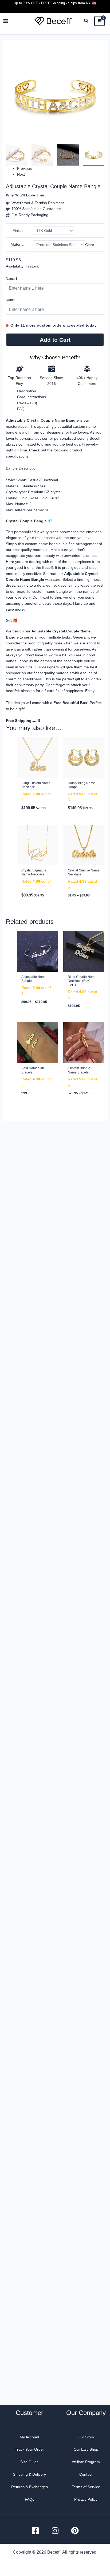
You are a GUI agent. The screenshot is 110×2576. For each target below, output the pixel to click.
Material (17, 244)
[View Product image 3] (17, 155)
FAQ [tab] (21, 409)
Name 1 (12, 279)
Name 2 (12, 300)
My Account (30, 2437)
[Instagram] (55, 2531)
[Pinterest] (75, 2531)
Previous (24, 168)
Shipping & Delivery (30, 2474)
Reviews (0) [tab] (27, 403)
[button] (87, 22)
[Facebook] (35, 2531)
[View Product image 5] (68, 155)
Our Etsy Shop (86, 2449)
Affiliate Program (86, 2462)
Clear (90, 245)
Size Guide (30, 2462)
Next (21, 174)
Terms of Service (86, 2487)
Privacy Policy (86, 2499)
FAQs (30, 2499)
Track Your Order (30, 2449)
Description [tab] (27, 391)
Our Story (86, 2437)
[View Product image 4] (42, 155)
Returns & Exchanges (30, 2487)
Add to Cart (55, 340)
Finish (18, 231)
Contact (86, 2474)
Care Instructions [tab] (32, 397)
